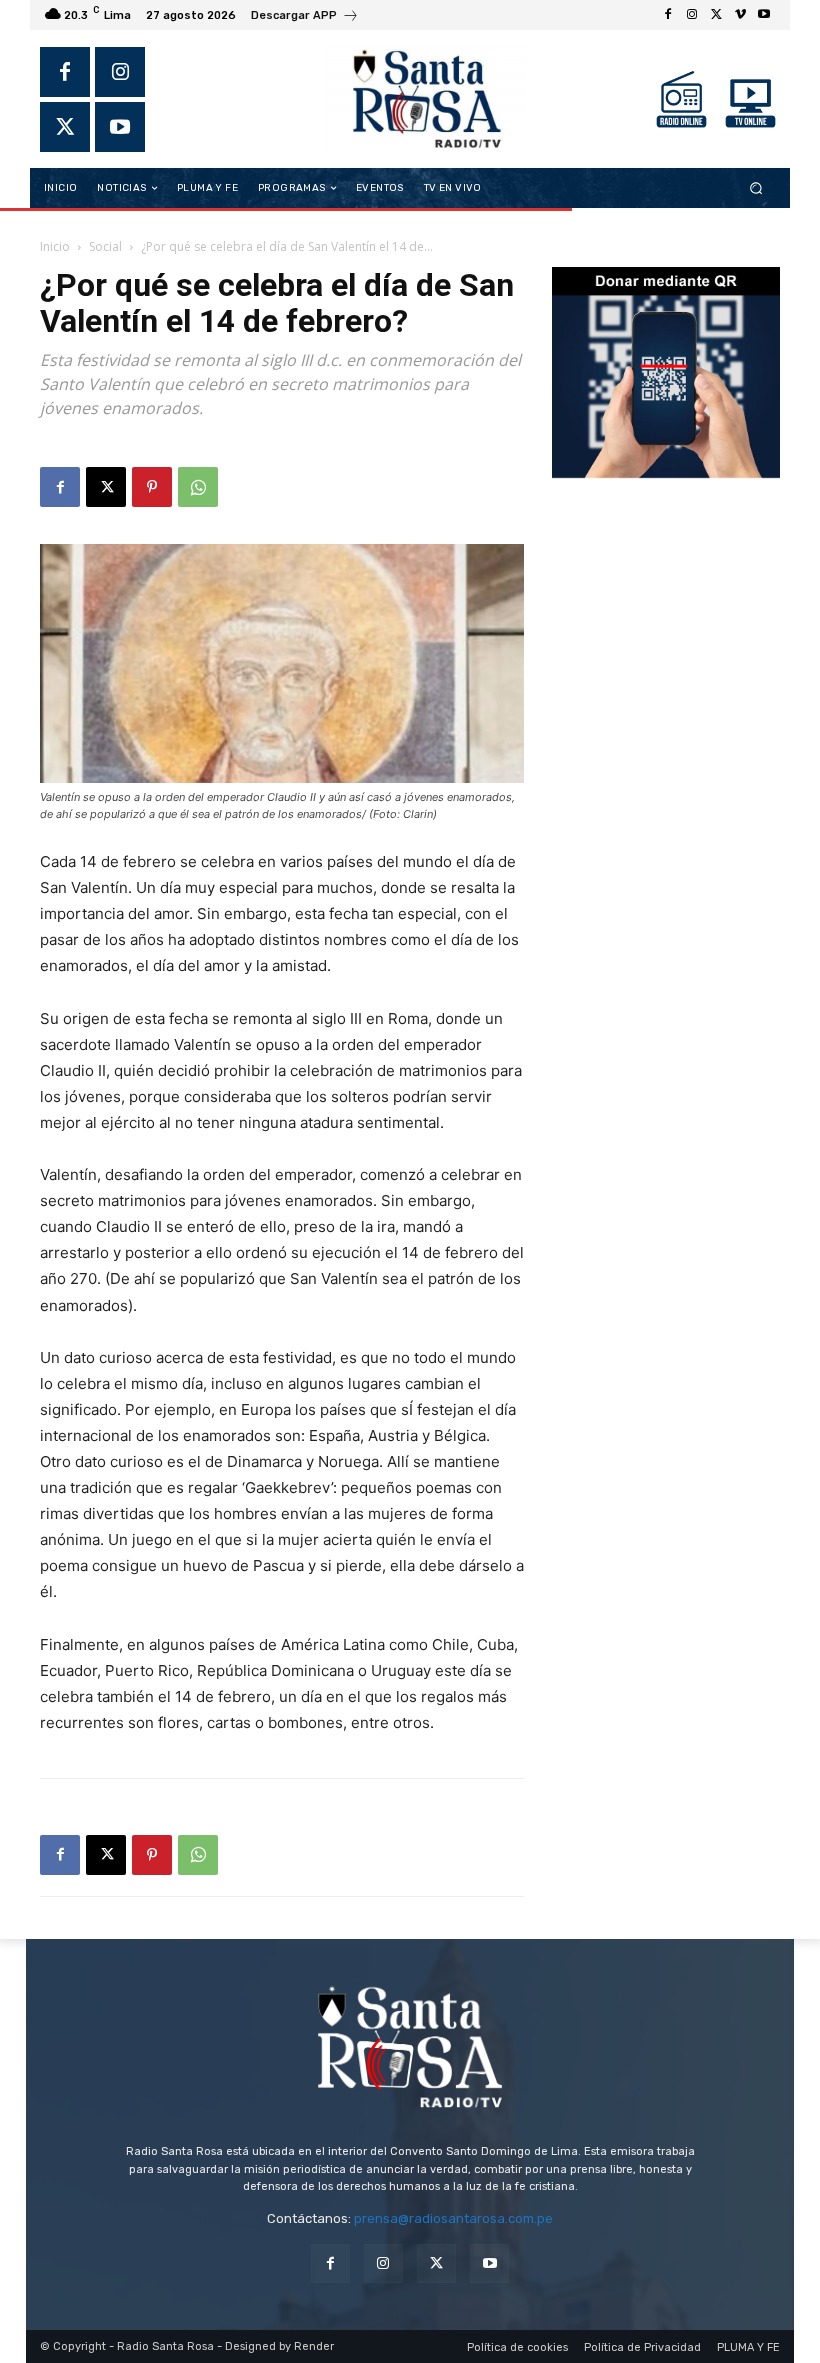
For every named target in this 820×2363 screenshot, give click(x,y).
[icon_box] (305, 17)
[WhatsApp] (198, 487)
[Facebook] (668, 15)
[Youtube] (764, 15)
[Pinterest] (152, 487)
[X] (716, 15)
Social (105, 246)
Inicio (55, 246)
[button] (756, 188)
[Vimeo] (740, 15)
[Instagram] (692, 15)
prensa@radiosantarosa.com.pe (453, 2218)
